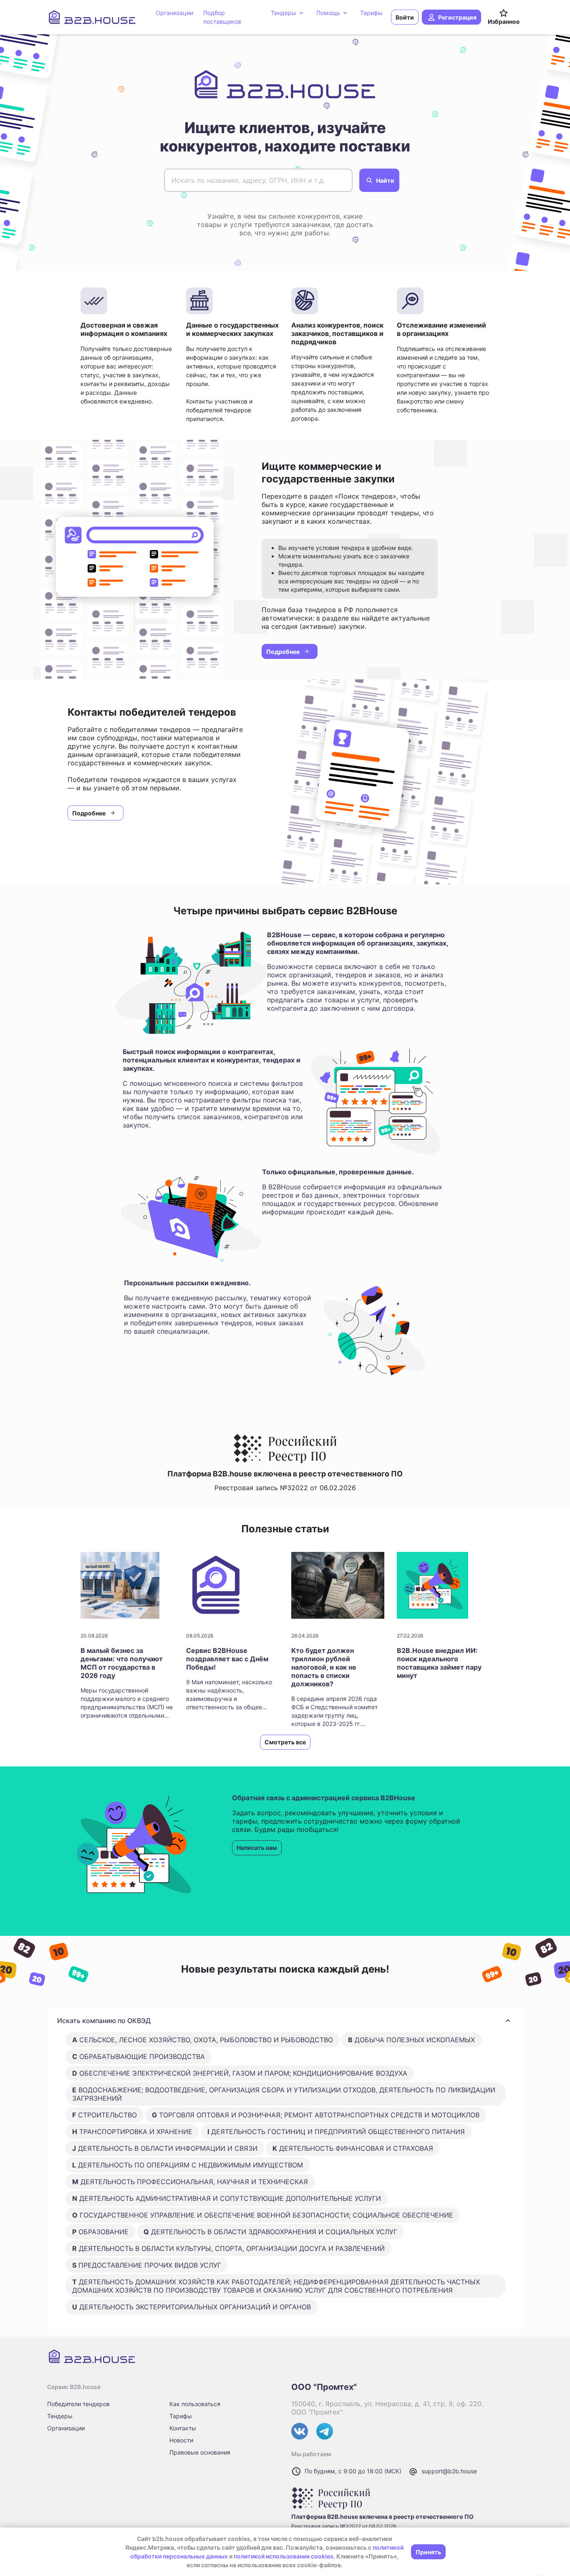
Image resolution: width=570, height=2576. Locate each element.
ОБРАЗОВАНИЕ (100, 2232)
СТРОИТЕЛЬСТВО (105, 2115)
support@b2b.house (449, 2471)
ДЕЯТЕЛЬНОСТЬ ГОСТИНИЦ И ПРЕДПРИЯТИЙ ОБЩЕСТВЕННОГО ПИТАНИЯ (336, 2132)
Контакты (183, 2428)
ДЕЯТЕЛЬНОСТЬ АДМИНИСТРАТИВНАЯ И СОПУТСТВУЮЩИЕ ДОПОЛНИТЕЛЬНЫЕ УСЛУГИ (227, 2198)
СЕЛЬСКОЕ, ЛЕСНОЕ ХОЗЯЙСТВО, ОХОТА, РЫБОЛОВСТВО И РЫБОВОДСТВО (203, 2040)
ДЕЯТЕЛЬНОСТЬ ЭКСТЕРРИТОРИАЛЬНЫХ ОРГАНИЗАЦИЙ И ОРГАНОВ (192, 2307)
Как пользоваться (195, 2404)
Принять (428, 2552)
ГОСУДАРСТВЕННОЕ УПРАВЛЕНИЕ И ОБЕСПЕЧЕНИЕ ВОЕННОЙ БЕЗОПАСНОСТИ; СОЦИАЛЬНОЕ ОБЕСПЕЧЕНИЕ (263, 2215)
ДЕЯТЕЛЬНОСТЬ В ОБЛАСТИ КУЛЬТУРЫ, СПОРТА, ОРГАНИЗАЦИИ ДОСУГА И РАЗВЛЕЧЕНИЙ (228, 2248)
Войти (405, 17)
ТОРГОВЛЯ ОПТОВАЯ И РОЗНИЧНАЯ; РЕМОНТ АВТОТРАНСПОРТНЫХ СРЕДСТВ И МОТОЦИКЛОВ (316, 2115)
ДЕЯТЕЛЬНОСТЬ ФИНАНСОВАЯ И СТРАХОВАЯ (353, 2148)
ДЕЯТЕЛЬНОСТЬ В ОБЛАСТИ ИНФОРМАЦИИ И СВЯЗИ (165, 2148)
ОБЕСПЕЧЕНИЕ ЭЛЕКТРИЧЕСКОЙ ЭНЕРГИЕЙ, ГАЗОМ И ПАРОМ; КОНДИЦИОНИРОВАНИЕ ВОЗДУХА (240, 2073)
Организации (66, 2428)
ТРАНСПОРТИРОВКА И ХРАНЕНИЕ (132, 2132)
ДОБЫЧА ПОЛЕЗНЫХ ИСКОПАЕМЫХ (411, 2040)
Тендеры (60, 2416)
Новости (181, 2440)
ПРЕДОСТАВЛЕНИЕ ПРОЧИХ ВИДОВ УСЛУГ (147, 2265)
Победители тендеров (78, 2404)
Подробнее (283, 652)
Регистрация (457, 17)
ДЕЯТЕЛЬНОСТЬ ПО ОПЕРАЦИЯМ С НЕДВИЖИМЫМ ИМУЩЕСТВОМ (188, 2165)
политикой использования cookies (284, 2556)
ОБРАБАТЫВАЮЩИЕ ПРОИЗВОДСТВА (139, 2056)
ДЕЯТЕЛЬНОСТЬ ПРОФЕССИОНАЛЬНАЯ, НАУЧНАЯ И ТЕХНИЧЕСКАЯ (190, 2182)
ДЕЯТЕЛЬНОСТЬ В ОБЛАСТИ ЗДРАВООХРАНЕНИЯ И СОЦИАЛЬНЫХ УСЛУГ (270, 2232)
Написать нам (257, 1848)
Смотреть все (285, 1742)
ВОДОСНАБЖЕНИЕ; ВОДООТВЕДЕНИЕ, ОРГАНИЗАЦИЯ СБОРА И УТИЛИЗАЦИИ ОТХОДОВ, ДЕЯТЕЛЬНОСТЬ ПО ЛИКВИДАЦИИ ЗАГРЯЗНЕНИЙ (284, 2094)
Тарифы (181, 2416)
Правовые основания (200, 2452)
